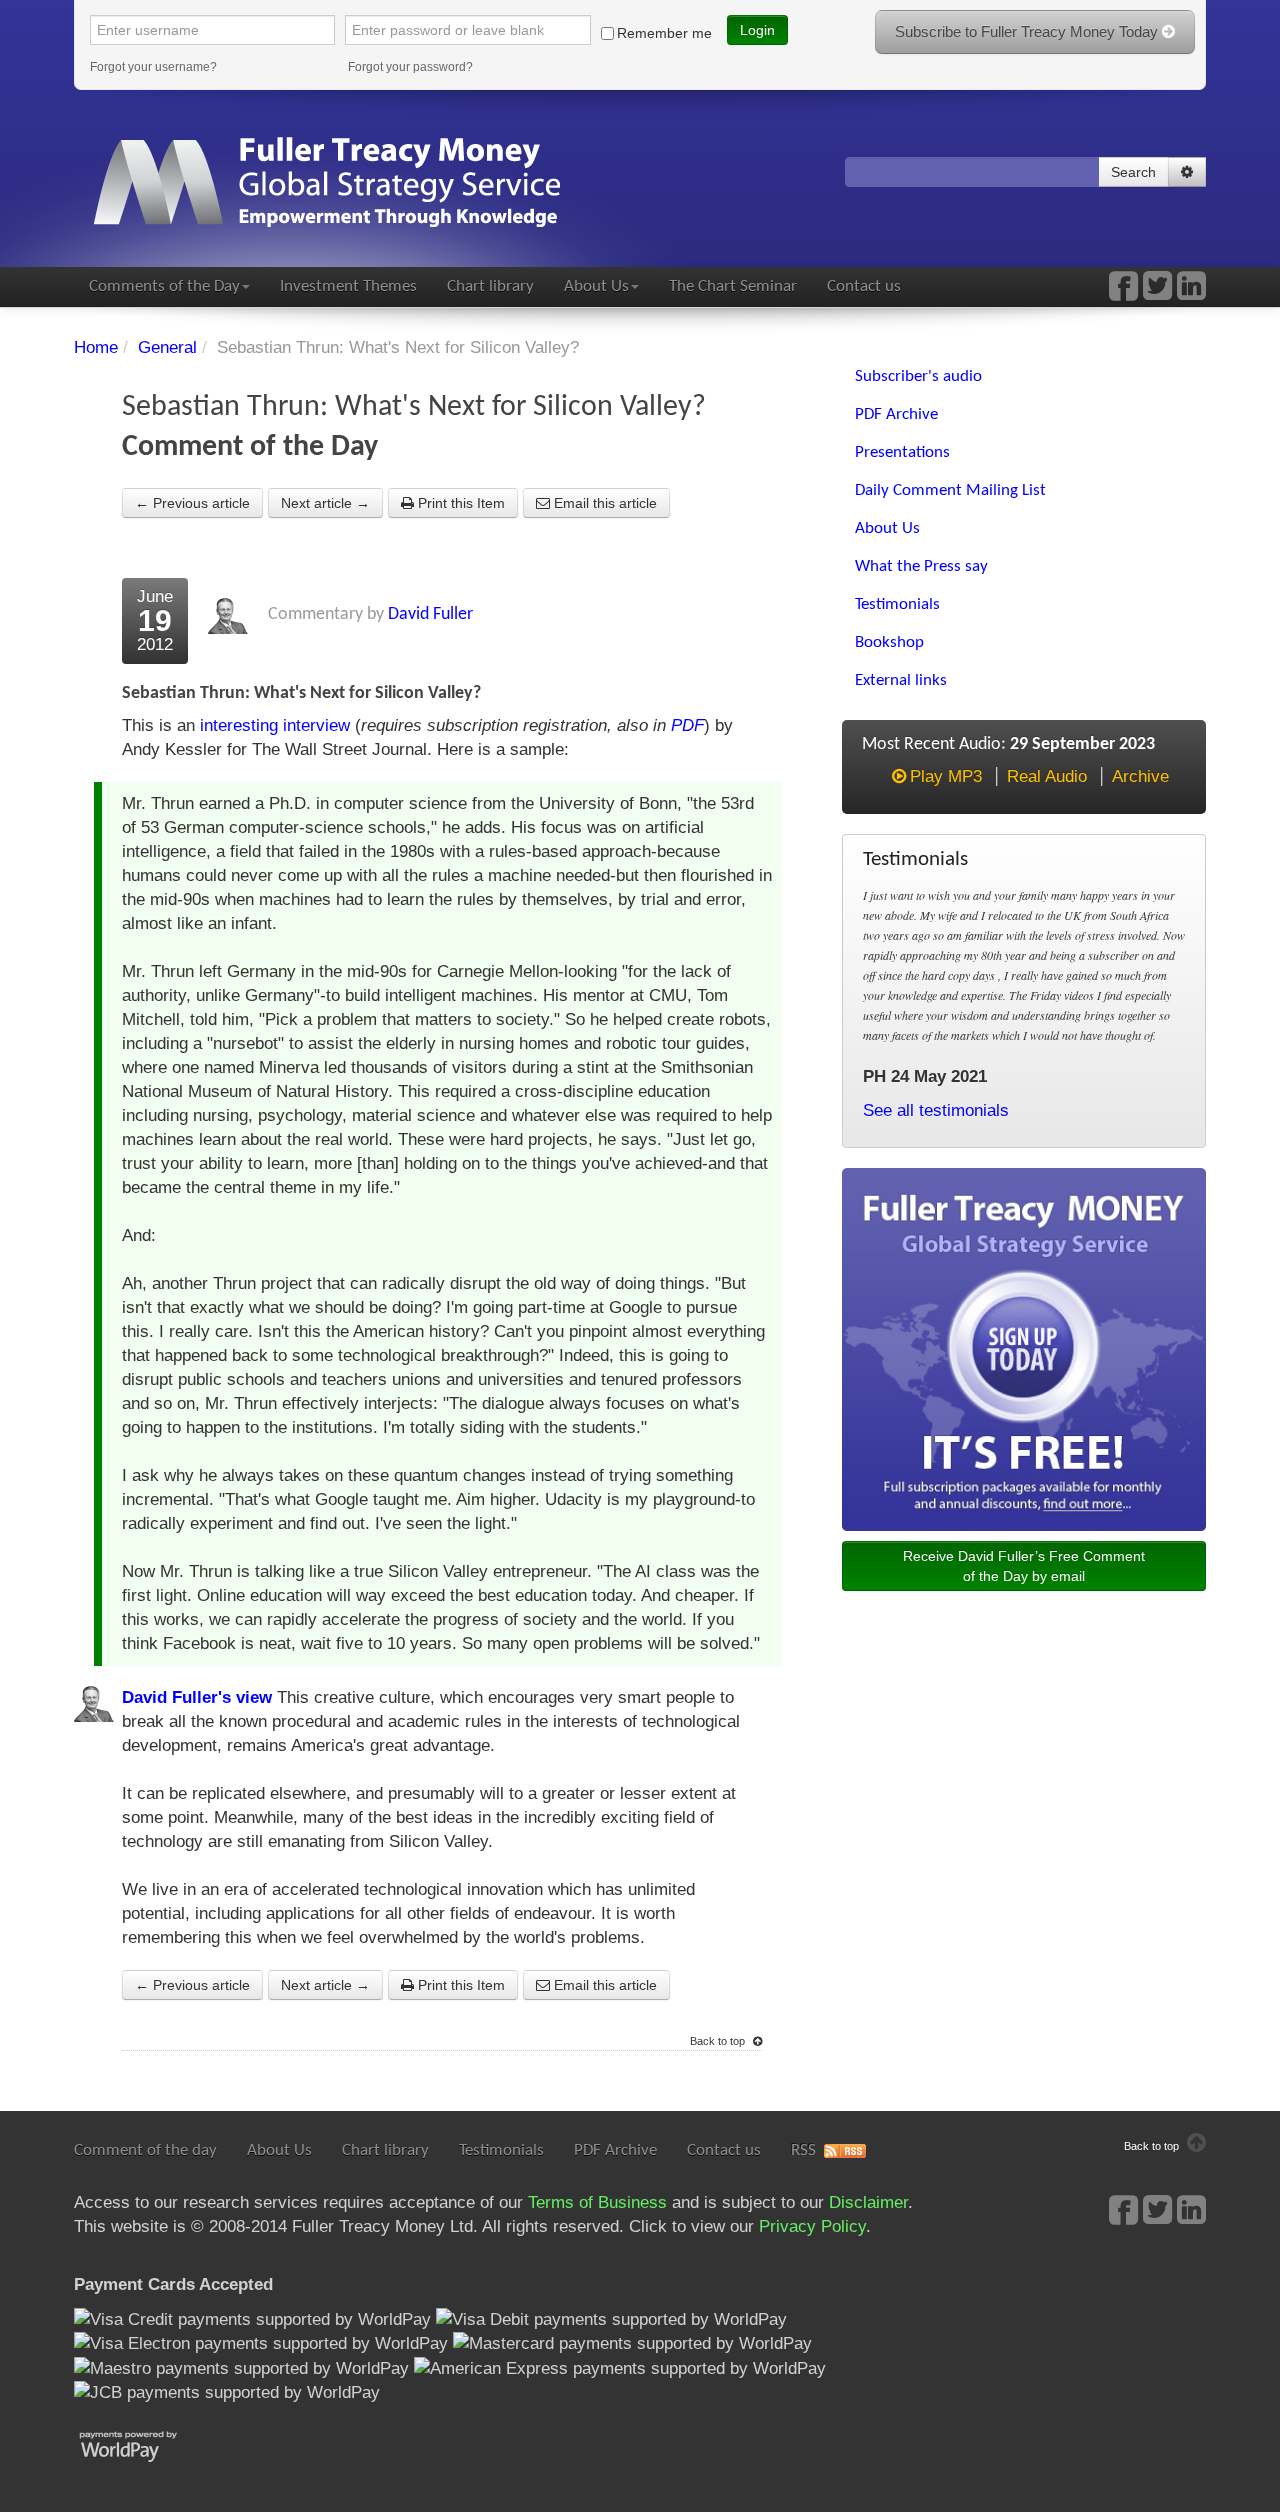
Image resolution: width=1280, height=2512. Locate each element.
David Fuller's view (197, 1697)
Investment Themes (348, 286)
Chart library (490, 286)
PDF (687, 725)
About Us (596, 286)
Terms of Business (597, 2202)
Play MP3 (946, 776)
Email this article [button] (603, 503)
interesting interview (275, 725)
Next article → (325, 503)
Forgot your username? (153, 67)
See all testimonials (936, 1110)
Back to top (719, 2041)
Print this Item (459, 503)
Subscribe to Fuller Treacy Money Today (1028, 31)
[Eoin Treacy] (1191, 292)
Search (1133, 172)
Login (757, 30)
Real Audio (1047, 776)
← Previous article (192, 503)
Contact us (864, 286)
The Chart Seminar (733, 286)
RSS (803, 2150)
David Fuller (430, 614)
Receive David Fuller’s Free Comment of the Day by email (1024, 1566)
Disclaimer (868, 2202)
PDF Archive (615, 2150)
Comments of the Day (164, 286)
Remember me (664, 33)
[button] (1187, 172)
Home (96, 347)
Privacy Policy (812, 2226)
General (167, 347)
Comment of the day (145, 2150)
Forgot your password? (410, 67)
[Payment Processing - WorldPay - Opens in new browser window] (143, 2444)
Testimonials (501, 2150)
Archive (1140, 776)
